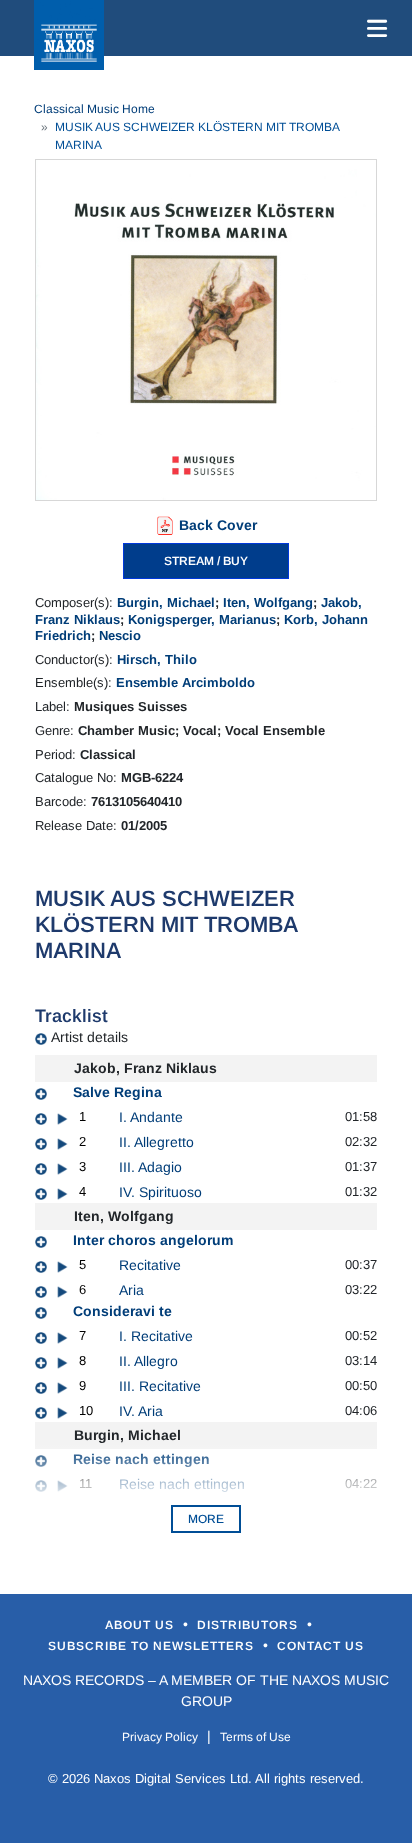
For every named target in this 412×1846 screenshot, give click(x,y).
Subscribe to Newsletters (153, 1646)
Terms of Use (255, 1737)
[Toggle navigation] (373, 28)
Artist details (89, 1037)
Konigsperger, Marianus (202, 619)
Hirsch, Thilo (157, 659)
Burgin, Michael (166, 602)
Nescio (120, 635)
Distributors (249, 1625)
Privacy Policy (160, 1737)
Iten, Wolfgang (268, 602)
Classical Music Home (94, 109)
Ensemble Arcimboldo (185, 682)
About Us (141, 1625)
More (206, 1519)
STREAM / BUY (206, 561)
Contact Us (320, 1646)
